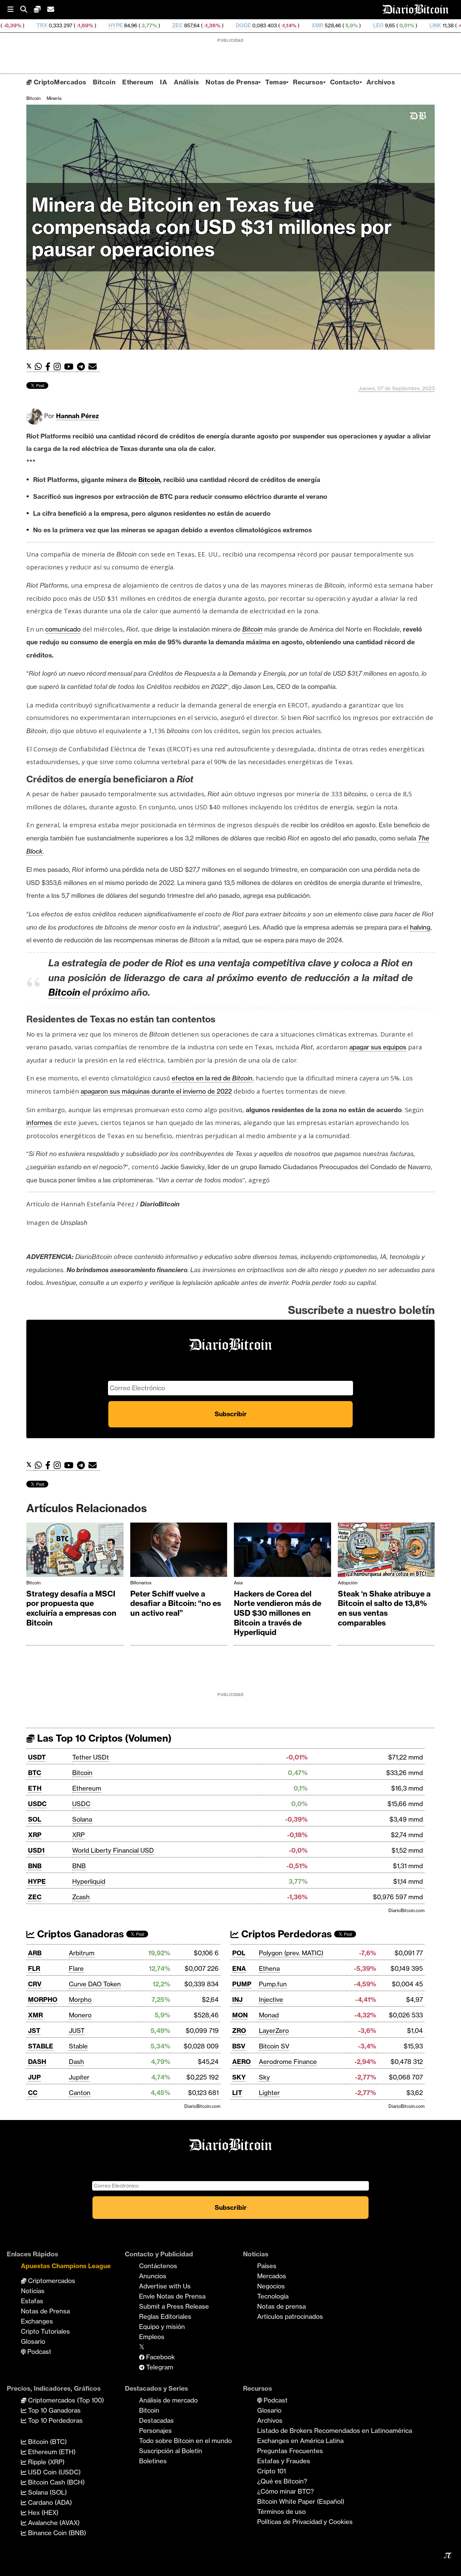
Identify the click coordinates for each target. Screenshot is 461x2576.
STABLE (41, 2046)
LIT (237, 2093)
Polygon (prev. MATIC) (291, 1953)
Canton (80, 2093)
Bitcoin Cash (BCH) (56, 2482)
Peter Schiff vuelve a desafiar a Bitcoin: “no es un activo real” (176, 1603)
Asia (238, 1583)
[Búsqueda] (27, 10)
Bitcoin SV (274, 2046)
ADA (407, 25)
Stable (78, 2046)
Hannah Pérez (77, 416)
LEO (289, 25)
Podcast (38, 2352)
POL (239, 1953)
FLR (34, 1968)
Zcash (81, 1897)
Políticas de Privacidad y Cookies (305, 2522)
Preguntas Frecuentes (290, 2451)
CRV (35, 1984)
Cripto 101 (272, 2471)
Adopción (348, 1583)
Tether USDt (91, 1757)
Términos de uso (281, 2512)
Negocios (271, 2286)
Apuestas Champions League (66, 2266)
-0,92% (377, 25)
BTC (35, 1773)
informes (39, 1123)
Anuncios (153, 2276)
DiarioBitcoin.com (406, 1910)
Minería (54, 98)
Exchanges (37, 2321)
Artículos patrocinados (290, 2316)
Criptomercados (51, 2281)
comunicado (63, 629)
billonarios (141, 1583)
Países (267, 2266)
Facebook (160, 2357)
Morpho (80, 2000)
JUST (77, 2031)
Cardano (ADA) (49, 2502)
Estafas (32, 2301)
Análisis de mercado (168, 2400)
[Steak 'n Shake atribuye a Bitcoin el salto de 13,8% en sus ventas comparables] (386, 1551)
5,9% (261, 25)
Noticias (33, 2291)
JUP (34, 2077)
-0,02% (449, 25)
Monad (269, 2015)
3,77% (59, 25)
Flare (76, 1968)
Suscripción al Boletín (171, 2451)
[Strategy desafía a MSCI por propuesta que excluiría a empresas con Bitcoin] (75, 1551)
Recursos (308, 82)
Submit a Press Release (174, 2306)
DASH (37, 2062)
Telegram (159, 2367)
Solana (82, 1819)
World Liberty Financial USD (113, 1850)
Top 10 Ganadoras (53, 2410)
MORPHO (43, 2000)
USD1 (36, 1850)
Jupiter (79, 2077)
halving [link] (420, 927)
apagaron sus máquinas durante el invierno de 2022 (156, 1091)
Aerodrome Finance (288, 2062)
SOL (35, 1819)
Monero (80, 2015)
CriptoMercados (59, 82)
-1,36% (122, 25)
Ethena (269, 1968)
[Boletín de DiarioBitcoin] (94, 367)
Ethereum (138, 82)
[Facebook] (49, 367)
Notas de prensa (281, 2306)
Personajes (155, 2431)
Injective (271, 2000)
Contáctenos (158, 2266)
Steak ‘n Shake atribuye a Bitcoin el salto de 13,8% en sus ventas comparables (384, 1608)
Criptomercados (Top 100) (65, 2400)
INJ (237, 2000)
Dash (76, 2062)
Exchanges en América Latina (300, 2441)
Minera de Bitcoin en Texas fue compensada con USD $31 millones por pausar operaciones (212, 227)
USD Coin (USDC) (53, 2472)
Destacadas (156, 2420)
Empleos (152, 2337)
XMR (228, 25)
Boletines (153, 2461)
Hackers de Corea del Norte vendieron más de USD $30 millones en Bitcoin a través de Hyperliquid (278, 1613)
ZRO (239, 2031)
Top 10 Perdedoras (55, 2420)
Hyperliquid (89, 1881)
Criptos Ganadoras (79, 1934)
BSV (239, 2046)
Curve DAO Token (95, 1984)
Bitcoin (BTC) (47, 2442)
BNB (35, 1866)
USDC (37, 1804)
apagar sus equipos (378, 1047)
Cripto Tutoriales (45, 2331)
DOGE (154, 25)
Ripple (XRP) (45, 2462)
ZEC (88, 25)
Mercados (272, 2276)
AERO (241, 2062)
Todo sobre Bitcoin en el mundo (185, 2441)
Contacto (345, 82)
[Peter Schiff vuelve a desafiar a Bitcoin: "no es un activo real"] (179, 1551)
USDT (37, 1757)
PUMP (242, 1984)
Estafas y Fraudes (284, 2461)
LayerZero (274, 2031)
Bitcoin (104, 82)
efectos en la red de (212, 1078)
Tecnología (273, 2296)
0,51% (317, 25)
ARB (35, 1953)
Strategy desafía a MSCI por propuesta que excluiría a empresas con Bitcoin (71, 1608)
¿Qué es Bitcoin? (282, 2481)
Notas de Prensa (232, 82)
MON (240, 2015)
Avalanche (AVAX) (53, 2523)
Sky (264, 2077)
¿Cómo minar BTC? (286, 2491)
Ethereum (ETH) (51, 2452)
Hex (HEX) (42, 2513)
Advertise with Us (165, 2286)
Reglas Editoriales (165, 2316)
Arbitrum (82, 1953)
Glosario (33, 2341)
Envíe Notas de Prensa (172, 2296)
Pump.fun (273, 1984)
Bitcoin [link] (149, 480)
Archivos (381, 82)
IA (164, 82)
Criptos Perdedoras (285, 1934)
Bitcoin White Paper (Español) (301, 2501)
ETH (35, 1788)
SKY (239, 2077)
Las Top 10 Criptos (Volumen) (103, 1738)
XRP (35, 1835)
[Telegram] (83, 367)
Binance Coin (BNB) (56, 2533)
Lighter (269, 2093)
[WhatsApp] (40, 367)
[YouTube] (71, 367)
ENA (239, 1968)
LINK (346, 25)
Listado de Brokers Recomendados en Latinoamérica (335, 2431)
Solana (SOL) (47, 2492)
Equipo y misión (162, 2327)
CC (33, 2093)
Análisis (186, 82)
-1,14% (199, 25)
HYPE (26, 25)
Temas (276, 82)
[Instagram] (59, 367)
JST (34, 2031)
